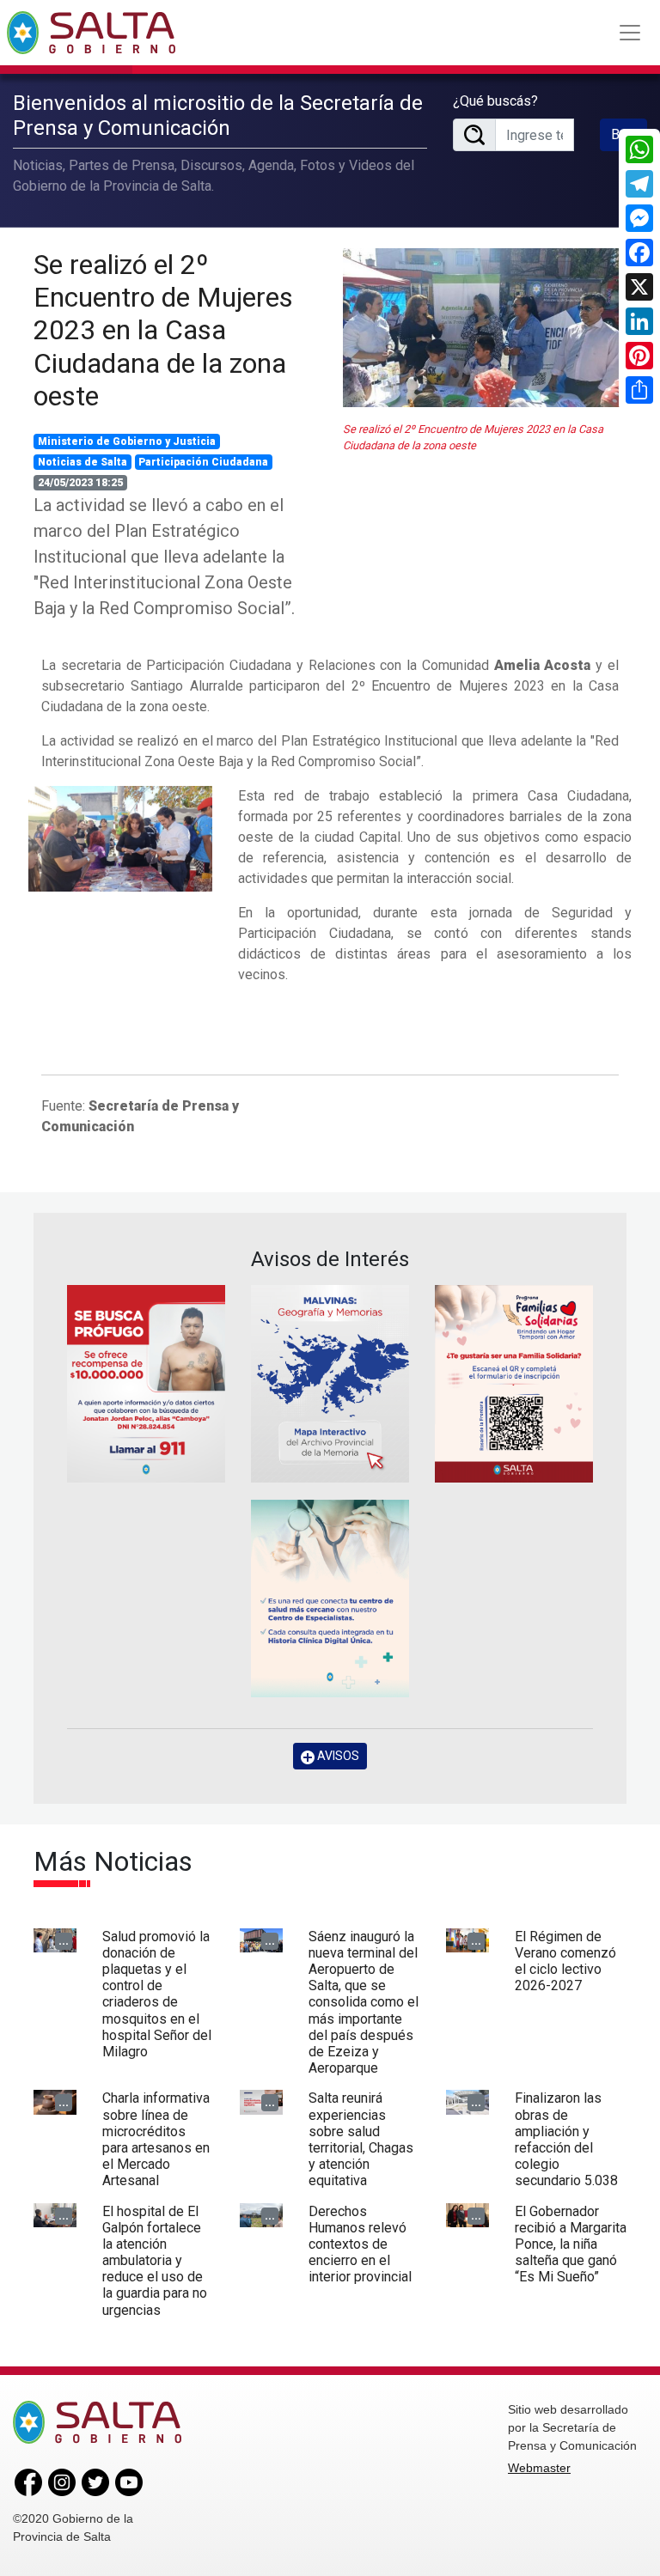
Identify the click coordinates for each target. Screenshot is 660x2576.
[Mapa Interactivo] (330, 1384)
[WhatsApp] (639, 149)
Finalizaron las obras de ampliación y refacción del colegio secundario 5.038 (566, 2139)
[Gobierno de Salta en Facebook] (28, 2482)
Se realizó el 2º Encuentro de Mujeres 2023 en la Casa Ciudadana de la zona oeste (163, 331)
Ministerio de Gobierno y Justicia (127, 442)
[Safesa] (330, 1599)
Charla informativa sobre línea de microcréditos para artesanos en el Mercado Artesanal (156, 2139)
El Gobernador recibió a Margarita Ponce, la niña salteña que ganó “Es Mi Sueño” (571, 2244)
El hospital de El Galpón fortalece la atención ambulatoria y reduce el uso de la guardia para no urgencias (155, 2261)
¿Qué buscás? (495, 101)
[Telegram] (639, 184)
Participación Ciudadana (203, 462)
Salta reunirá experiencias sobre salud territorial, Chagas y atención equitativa (361, 2139)
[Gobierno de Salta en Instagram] (62, 2482)
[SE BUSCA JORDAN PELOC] (146, 1384)
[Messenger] (639, 218)
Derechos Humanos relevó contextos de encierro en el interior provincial (360, 2244)
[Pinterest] (639, 356)
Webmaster (539, 2468)
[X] (639, 287)
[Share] (639, 390)
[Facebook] (639, 253)
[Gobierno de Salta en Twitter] (95, 2482)
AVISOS (337, 1756)
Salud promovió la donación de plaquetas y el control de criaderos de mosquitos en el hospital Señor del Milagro (157, 1994)
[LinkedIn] (639, 321)
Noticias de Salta (82, 462)
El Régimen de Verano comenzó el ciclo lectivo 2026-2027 (565, 1961)
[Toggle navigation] (630, 33)
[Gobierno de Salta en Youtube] (129, 2482)
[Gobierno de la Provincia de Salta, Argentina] (91, 33)
